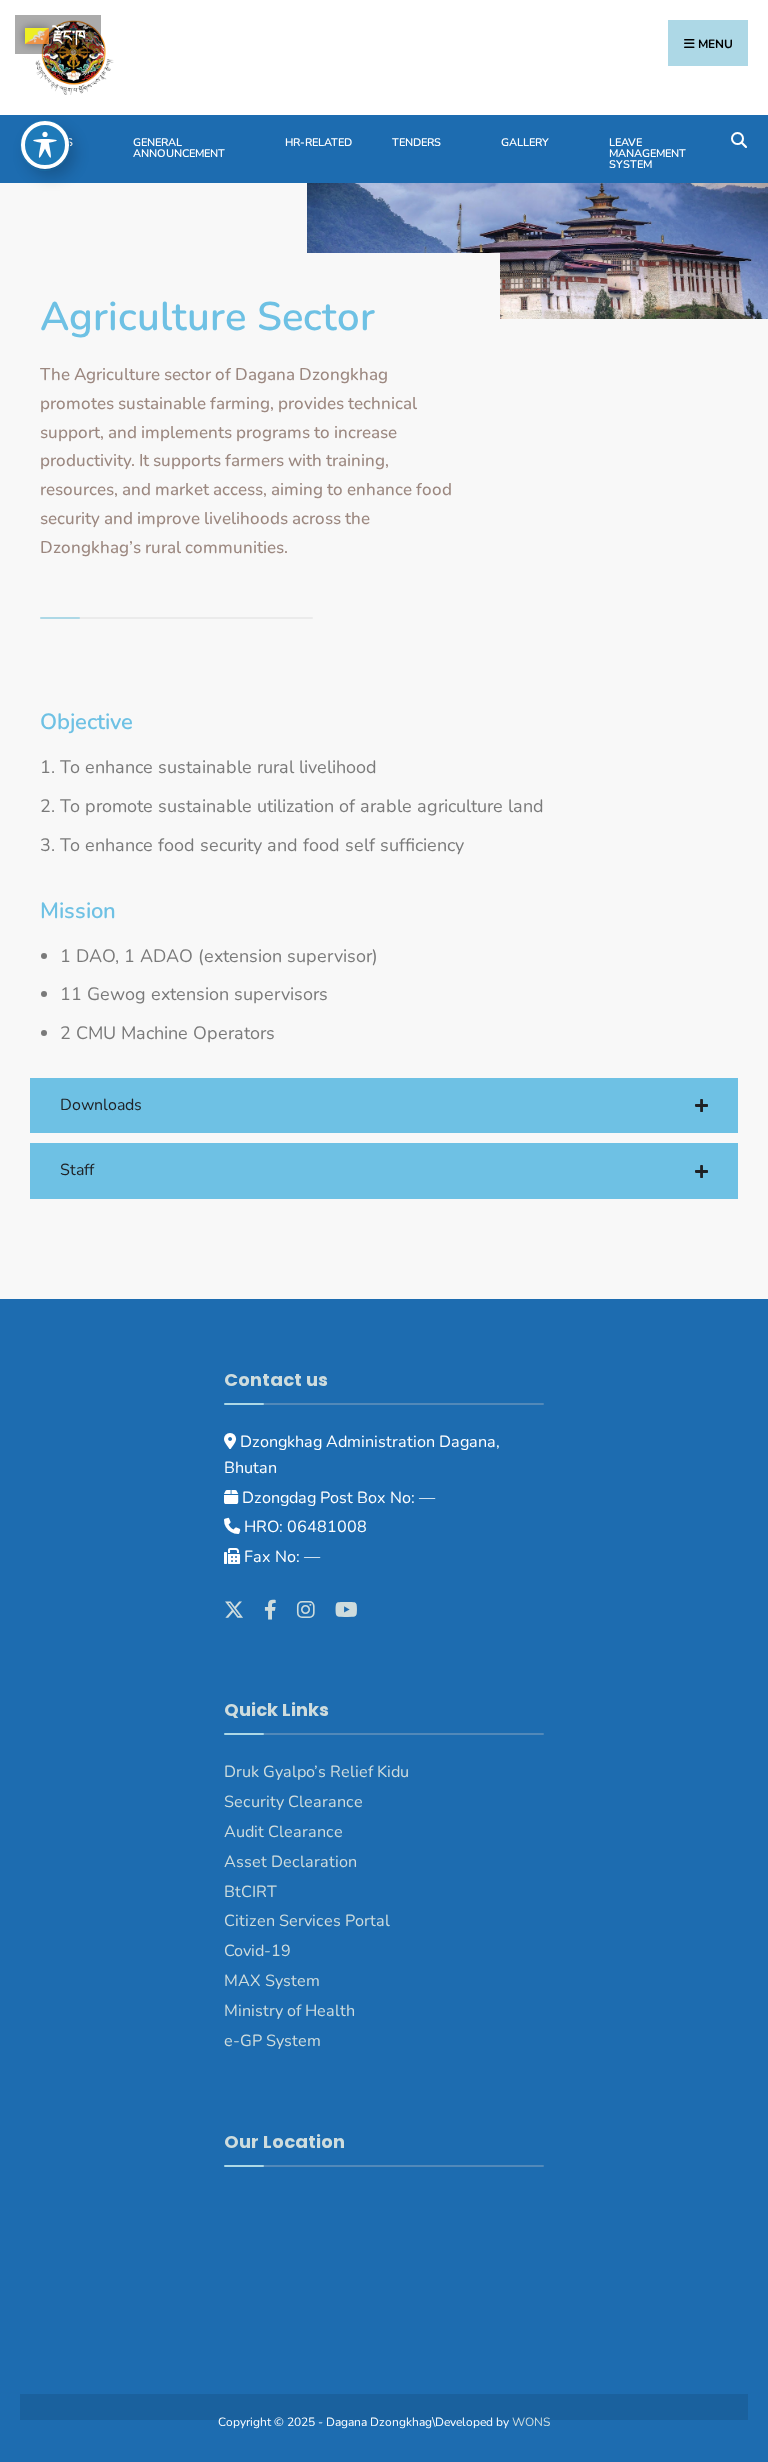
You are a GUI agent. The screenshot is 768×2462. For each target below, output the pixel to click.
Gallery (525, 142)
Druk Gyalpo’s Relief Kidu (316, 1772)
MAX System (272, 1981)
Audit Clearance (283, 1832)
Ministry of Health (289, 2011)
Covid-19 (257, 1951)
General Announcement (179, 148)
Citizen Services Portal (307, 1921)
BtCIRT (250, 1892)
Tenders (416, 142)
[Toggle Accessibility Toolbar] (45, 145)
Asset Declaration (290, 1862)
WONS (531, 2422)
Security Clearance (293, 1802)
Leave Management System (647, 153)
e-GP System (272, 2041)
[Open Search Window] (738, 138)
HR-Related (318, 142)
